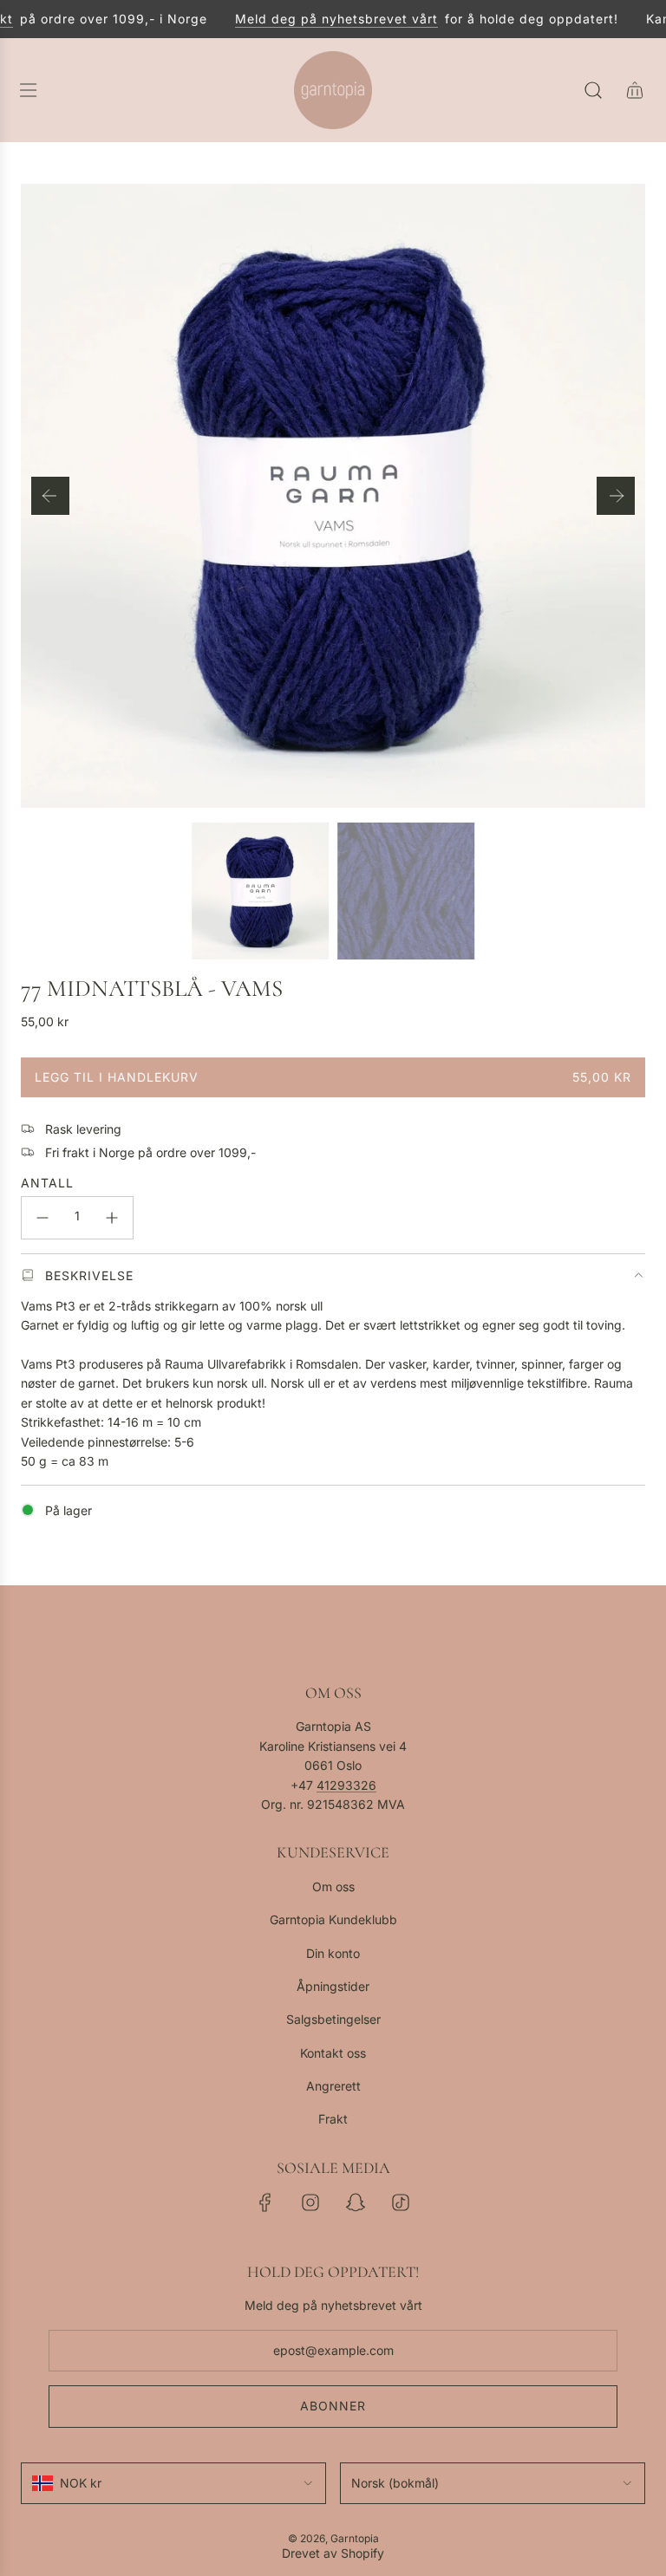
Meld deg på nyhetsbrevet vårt (323, 19)
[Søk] (593, 90)
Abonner (333, 2406)
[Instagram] (310, 2202)
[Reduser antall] (42, 1218)
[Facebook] (265, 2202)
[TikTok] (401, 2202)
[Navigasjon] (28, 90)
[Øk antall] (112, 1218)
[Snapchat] (356, 2202)
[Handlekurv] (635, 90)
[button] (50, 496)
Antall (47, 1183)
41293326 (346, 1785)
